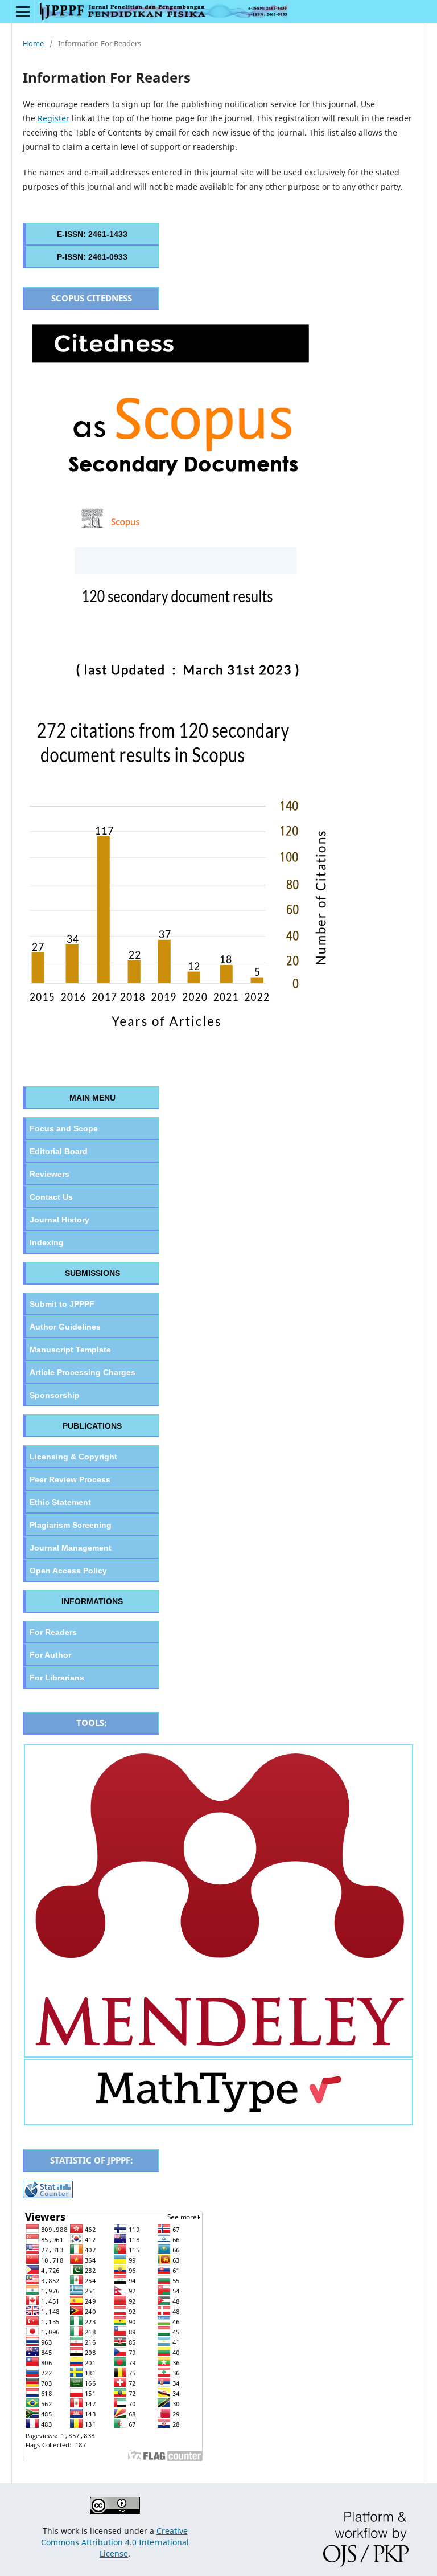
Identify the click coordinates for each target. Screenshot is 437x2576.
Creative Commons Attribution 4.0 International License (115, 2542)
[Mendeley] (218, 2050)
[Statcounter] (48, 2195)
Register (53, 118)
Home (33, 43)
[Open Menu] (23, 11)
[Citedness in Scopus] (182, 1044)
